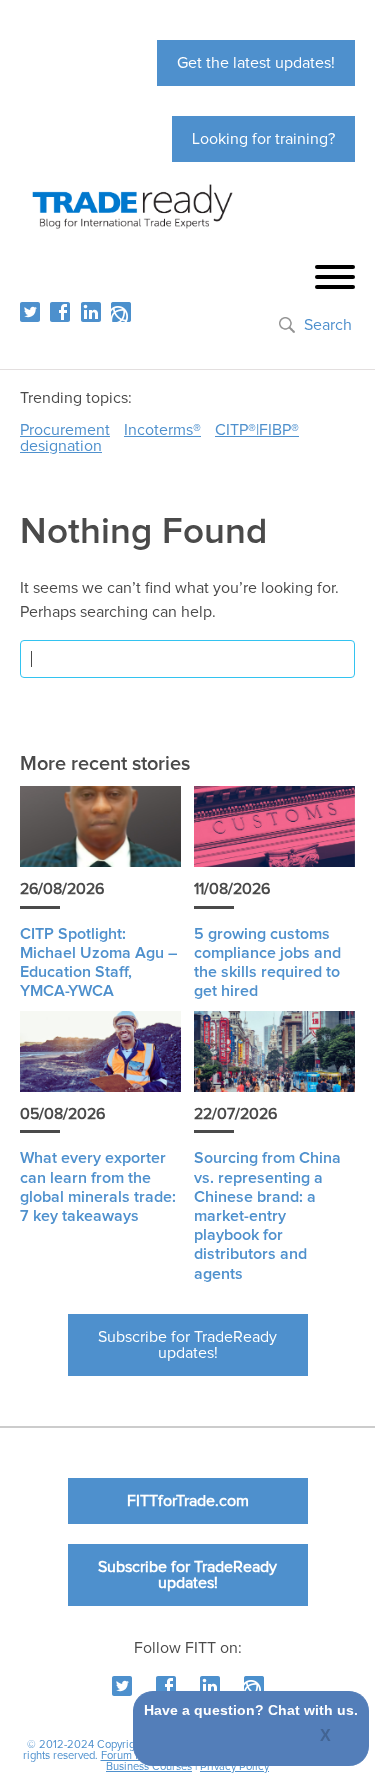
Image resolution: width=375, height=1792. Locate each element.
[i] (121, 312)
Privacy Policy (234, 1766)
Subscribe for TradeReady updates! (187, 1345)
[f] (60, 312)
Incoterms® (162, 430)
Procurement (65, 430)
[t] (30, 312)
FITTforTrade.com (188, 1501)
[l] (91, 312)
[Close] (326, 1737)
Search (328, 325)
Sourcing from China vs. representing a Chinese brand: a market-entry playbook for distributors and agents (267, 1215)
